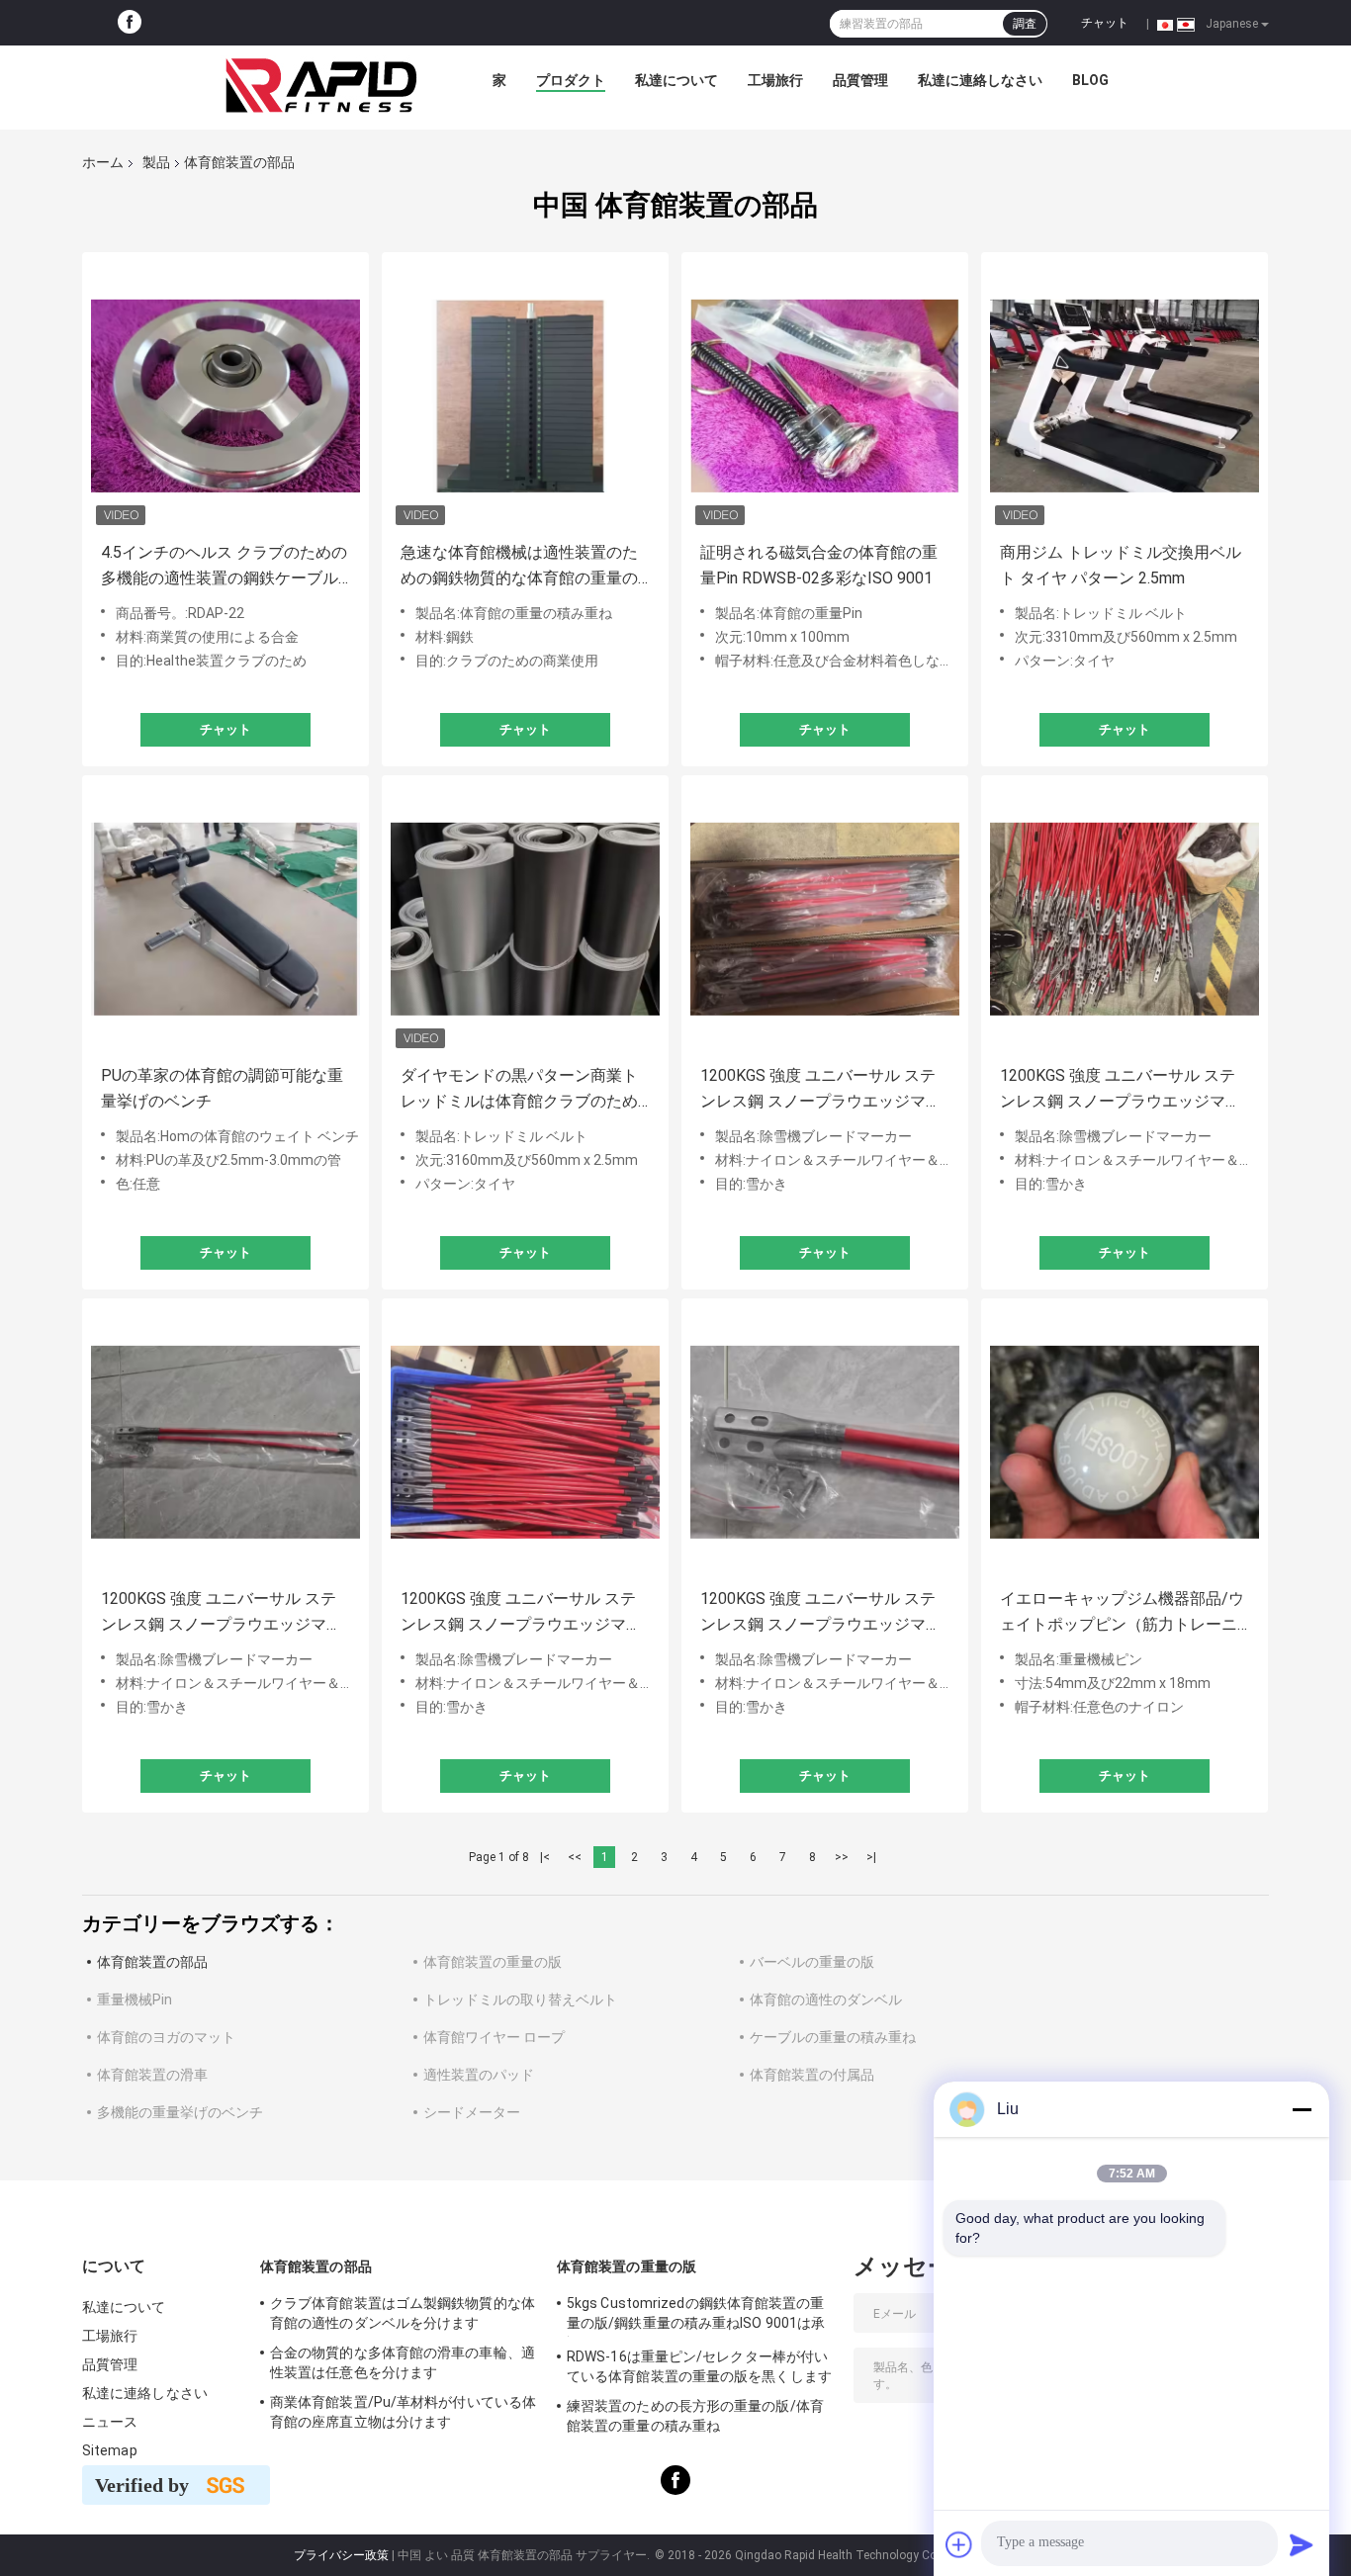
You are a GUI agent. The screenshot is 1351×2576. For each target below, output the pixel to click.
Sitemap (110, 2450)
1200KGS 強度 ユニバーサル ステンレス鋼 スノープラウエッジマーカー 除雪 (821, 1090)
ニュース (110, 2422)
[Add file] (959, 2544)
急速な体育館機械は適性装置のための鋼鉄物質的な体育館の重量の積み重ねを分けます (519, 567)
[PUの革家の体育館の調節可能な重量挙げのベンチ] (225, 919)
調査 (1025, 24)
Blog (1090, 80)
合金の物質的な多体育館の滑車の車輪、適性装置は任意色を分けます (403, 2362)
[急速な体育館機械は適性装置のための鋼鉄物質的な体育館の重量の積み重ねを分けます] (525, 396)
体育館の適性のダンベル (826, 1999)
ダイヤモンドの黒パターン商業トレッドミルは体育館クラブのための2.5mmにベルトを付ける (519, 1090)
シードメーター (472, 2112)
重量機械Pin (135, 1999)
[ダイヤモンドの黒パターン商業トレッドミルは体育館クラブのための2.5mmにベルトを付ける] (525, 919)
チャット (1105, 23)
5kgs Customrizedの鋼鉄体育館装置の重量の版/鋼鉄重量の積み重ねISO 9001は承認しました (696, 2316)
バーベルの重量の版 (812, 1962)
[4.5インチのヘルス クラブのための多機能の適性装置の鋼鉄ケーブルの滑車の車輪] (225, 396)
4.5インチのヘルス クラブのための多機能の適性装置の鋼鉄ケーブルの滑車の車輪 (224, 567)
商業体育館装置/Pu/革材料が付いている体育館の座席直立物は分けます (403, 2412)
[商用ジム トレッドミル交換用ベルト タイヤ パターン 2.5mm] (1125, 396)
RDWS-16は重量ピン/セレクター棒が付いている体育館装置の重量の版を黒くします (699, 2366)
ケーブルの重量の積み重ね (833, 2037)
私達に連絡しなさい (980, 80)
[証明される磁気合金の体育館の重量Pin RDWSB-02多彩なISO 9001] (825, 396)
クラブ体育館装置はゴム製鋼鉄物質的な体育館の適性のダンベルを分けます (403, 2313)
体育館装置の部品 (152, 1962)
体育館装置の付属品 (812, 2075)
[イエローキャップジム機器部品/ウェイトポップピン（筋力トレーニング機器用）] (1125, 1442)
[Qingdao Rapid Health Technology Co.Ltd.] (321, 85)
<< (575, 1857)
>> (842, 1857)
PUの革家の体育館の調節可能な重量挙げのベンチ (222, 1088)
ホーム (103, 162)
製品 (156, 162)
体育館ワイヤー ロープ (494, 2037)
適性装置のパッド (479, 2075)
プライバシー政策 (341, 2555)
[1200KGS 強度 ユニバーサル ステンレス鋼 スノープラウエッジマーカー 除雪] (825, 919)
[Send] (1302, 2544)
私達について (676, 80)
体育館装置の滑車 (152, 2075)
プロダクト (571, 80)
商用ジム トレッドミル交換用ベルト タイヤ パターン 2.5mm (1121, 565)
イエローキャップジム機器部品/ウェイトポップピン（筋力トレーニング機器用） (1122, 1613)
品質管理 (860, 80)
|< (545, 1857)
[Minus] (1302, 2109)
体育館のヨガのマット (166, 2037)
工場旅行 (775, 80)
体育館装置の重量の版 (493, 1962)
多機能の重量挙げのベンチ (180, 2112)
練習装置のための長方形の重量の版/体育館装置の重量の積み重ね (695, 2416)
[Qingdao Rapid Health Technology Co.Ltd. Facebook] (130, 23)
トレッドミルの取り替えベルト (520, 1999)
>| (871, 1857)
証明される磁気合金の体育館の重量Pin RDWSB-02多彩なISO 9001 (819, 565)
